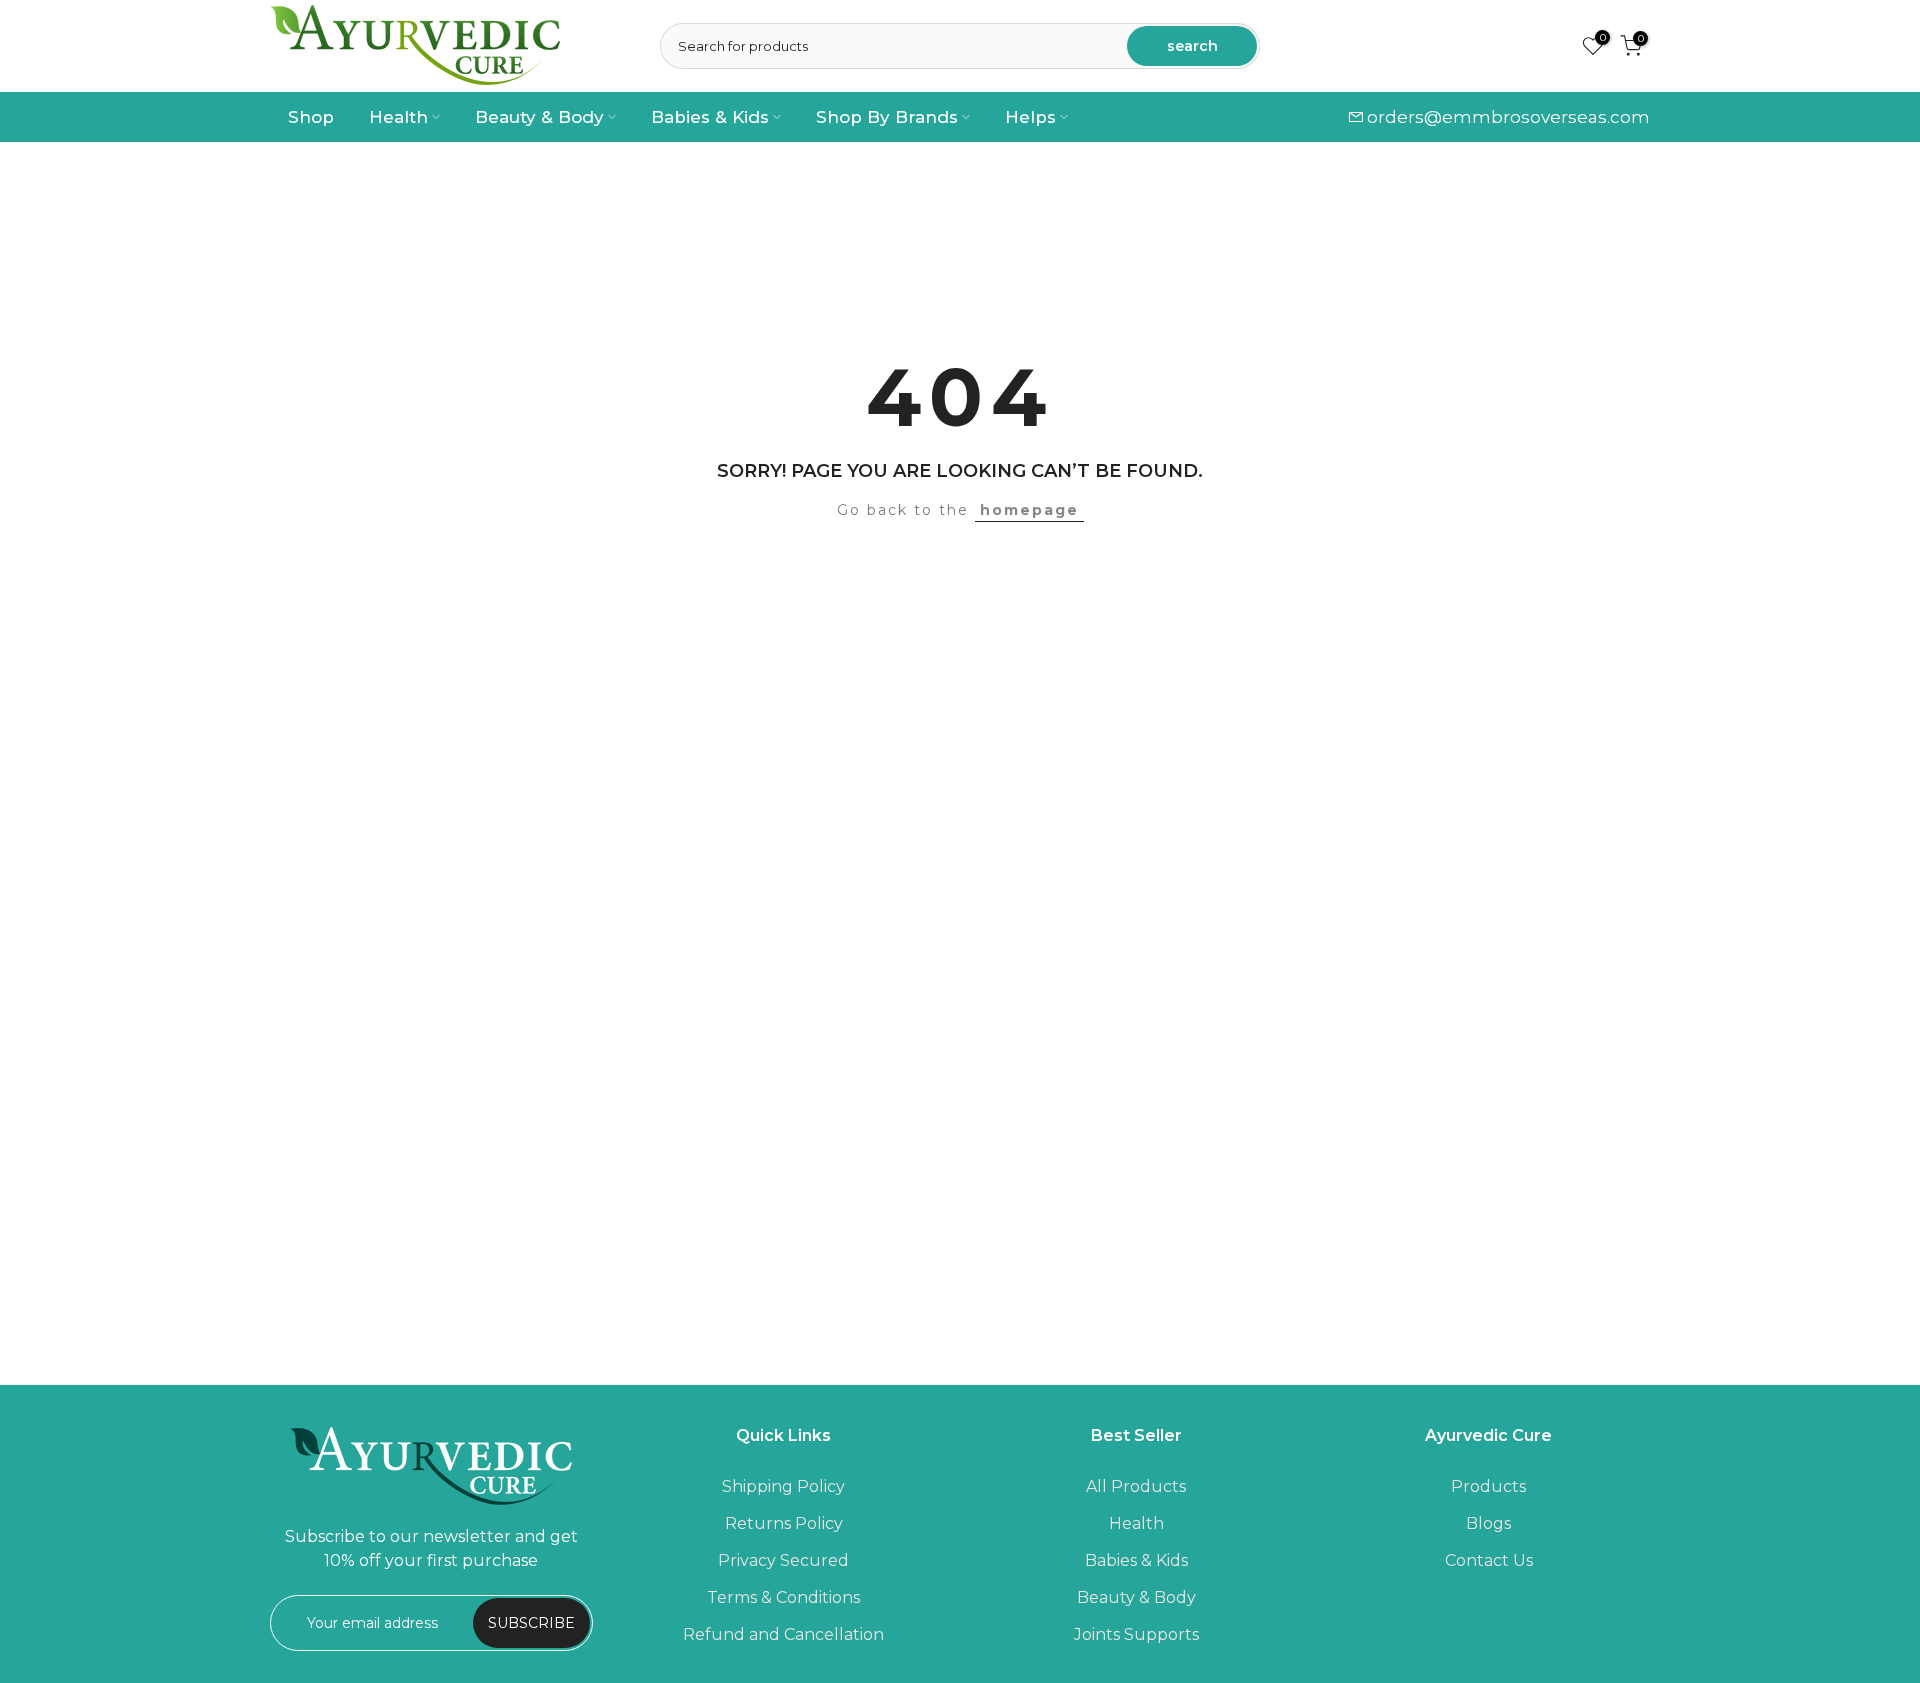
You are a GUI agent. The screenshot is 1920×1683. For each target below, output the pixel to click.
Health (398, 117)
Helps (1030, 117)
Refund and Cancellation (783, 1634)
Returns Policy (784, 1523)
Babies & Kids (710, 117)
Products (1488, 1486)
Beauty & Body (539, 117)
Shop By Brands (887, 117)
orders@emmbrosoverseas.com (1508, 117)
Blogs (1488, 1523)
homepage (1029, 510)
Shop (311, 117)
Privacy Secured (783, 1560)
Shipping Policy (783, 1486)
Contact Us (1489, 1560)
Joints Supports (1136, 1634)
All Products (1136, 1486)
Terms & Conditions (783, 1597)
